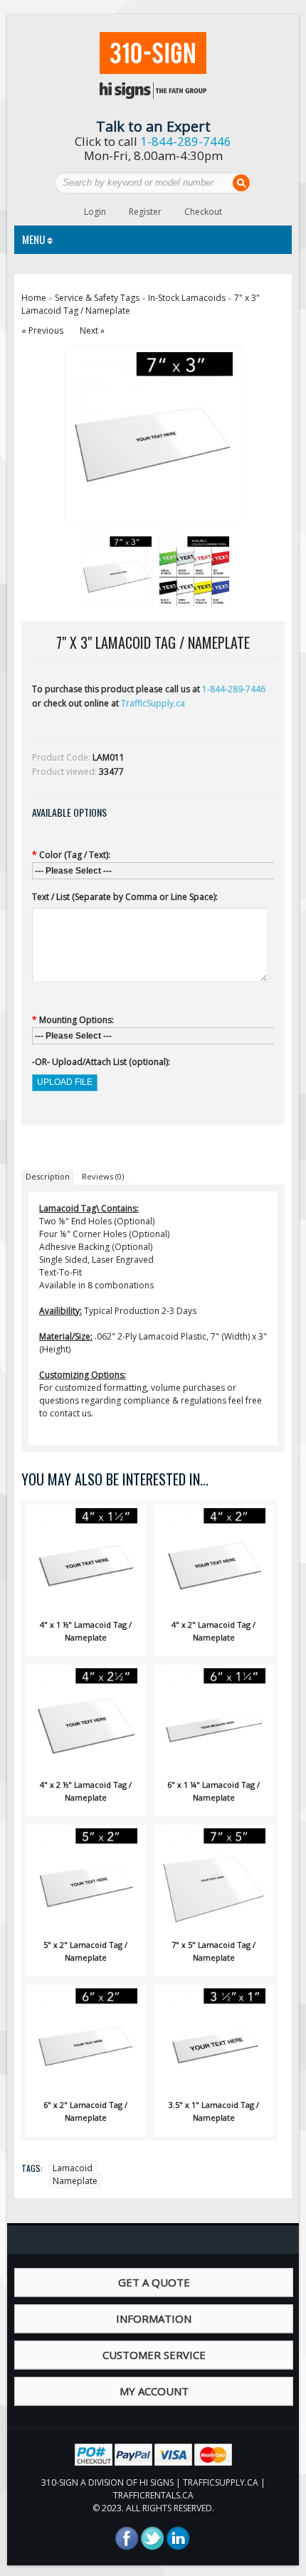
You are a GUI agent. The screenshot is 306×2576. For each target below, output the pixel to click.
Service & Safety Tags (97, 298)
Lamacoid (73, 2168)
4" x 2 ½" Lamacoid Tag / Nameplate (86, 1791)
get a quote (154, 2282)
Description (48, 1176)
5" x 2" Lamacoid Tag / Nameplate (85, 1951)
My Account (154, 2391)
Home (34, 298)
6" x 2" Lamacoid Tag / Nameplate (85, 2111)
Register (145, 212)
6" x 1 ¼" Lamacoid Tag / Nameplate (213, 1791)
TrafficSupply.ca (153, 703)
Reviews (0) (103, 1176)
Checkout (203, 212)
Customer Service (154, 2355)
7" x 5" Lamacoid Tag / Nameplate (213, 1951)
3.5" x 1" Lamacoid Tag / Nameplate (214, 2111)
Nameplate (75, 2181)
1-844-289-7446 (186, 141)
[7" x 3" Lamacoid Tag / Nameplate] (115, 569)
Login (95, 212)
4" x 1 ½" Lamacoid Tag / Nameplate (86, 1631)
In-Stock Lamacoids (187, 298)
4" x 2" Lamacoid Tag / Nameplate (213, 1631)
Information (154, 2318)
